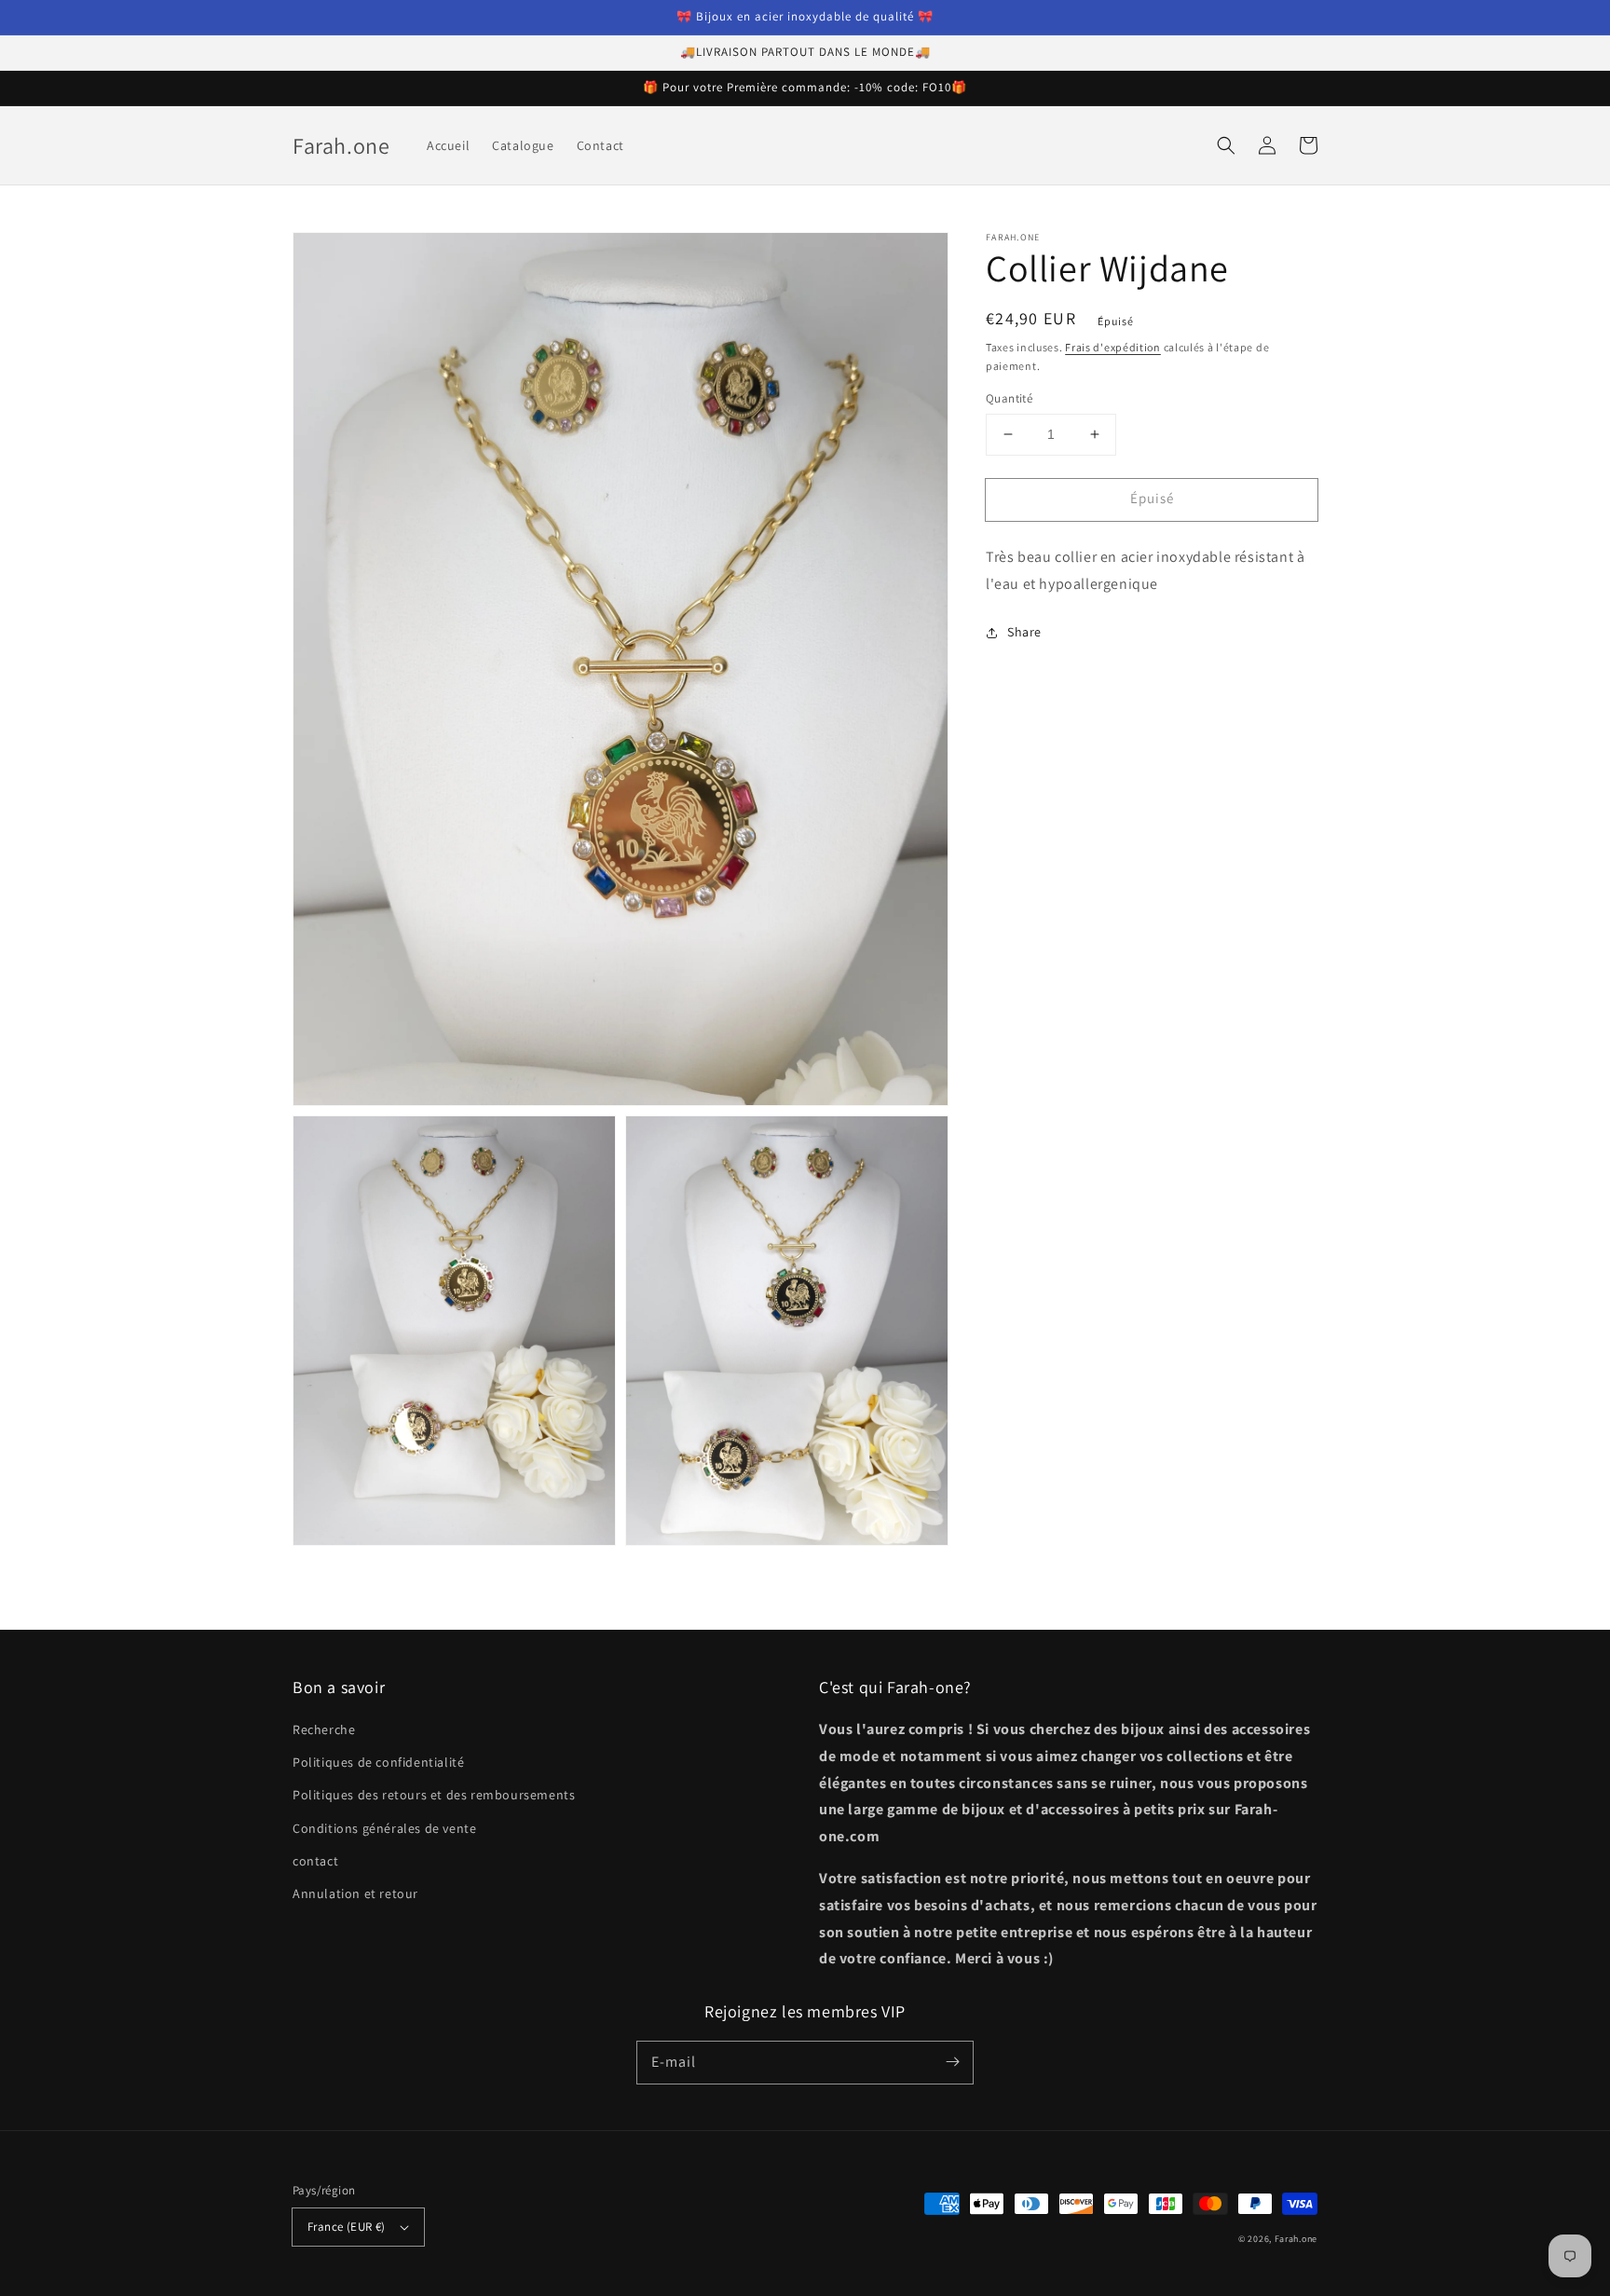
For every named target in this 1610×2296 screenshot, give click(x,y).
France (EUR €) (347, 2227)
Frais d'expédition (1113, 347)
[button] (1226, 145)
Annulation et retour (355, 1893)
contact (315, 1861)
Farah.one (1296, 2239)
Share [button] (1024, 633)
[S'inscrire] (952, 2062)
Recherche (324, 1729)
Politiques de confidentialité (378, 1762)
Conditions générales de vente (384, 1828)
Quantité (1009, 398)
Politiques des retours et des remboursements (434, 1795)
